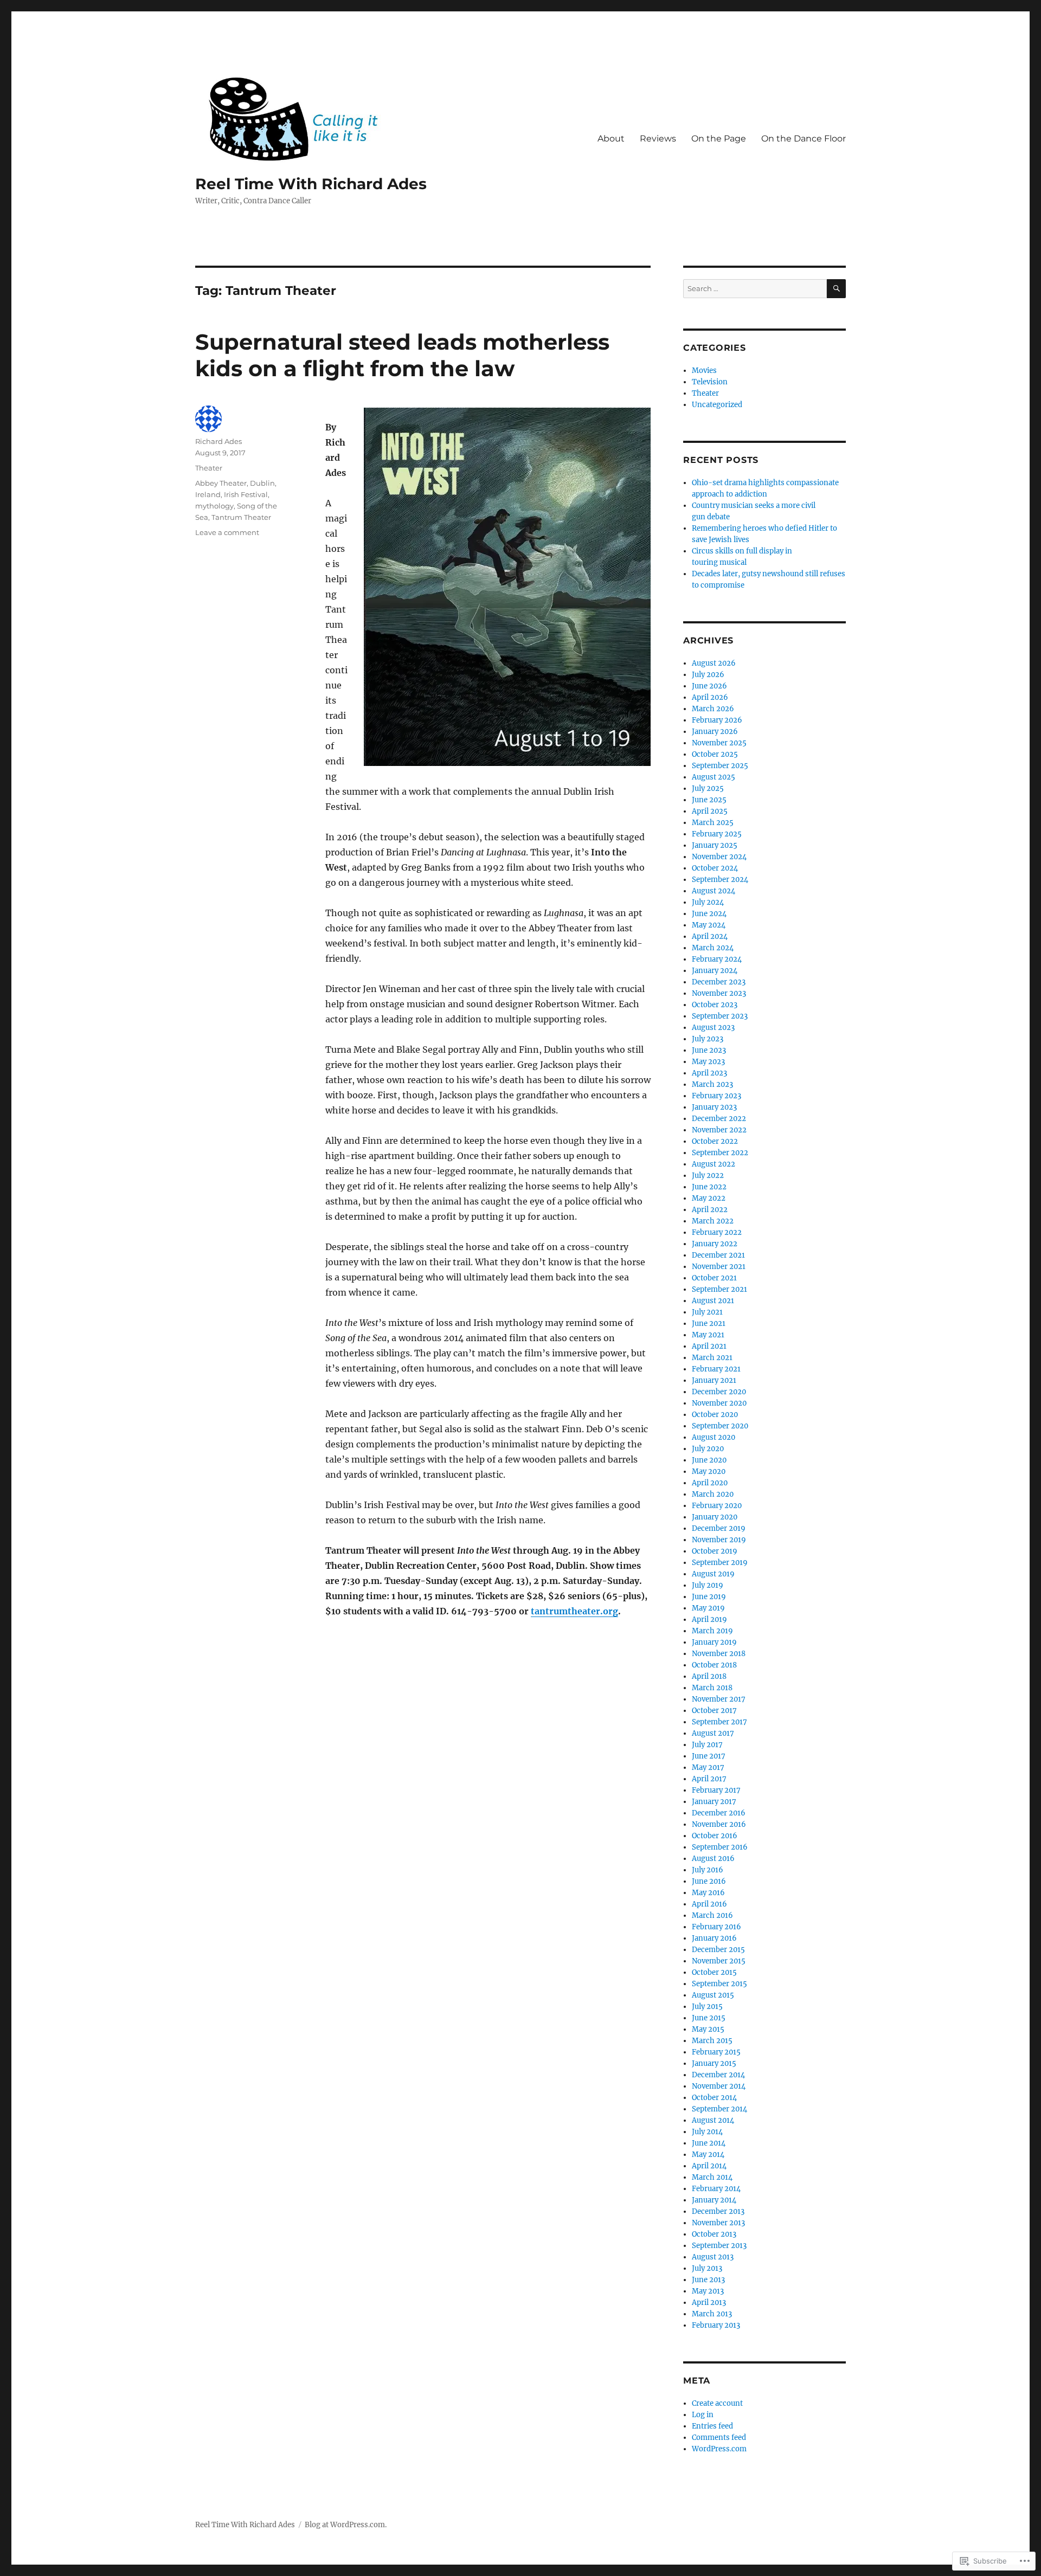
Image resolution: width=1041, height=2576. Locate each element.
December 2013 (718, 2211)
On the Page (719, 139)
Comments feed (719, 2437)
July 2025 (708, 788)
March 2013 (712, 2314)
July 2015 (707, 2007)
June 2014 (709, 2143)
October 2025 (715, 754)
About (611, 139)
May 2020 (709, 1471)
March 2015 (712, 2041)
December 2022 (719, 1119)
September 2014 (719, 2109)
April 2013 (709, 2303)
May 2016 (708, 1893)
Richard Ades (219, 441)
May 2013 (708, 2291)
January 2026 (715, 732)
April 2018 (709, 1676)
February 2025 (717, 834)
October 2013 (714, 2234)
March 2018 (712, 1688)
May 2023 (708, 1062)
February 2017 (716, 1790)
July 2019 (708, 1585)
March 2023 (712, 1084)
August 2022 (714, 1164)
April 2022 (710, 1210)
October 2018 (714, 1665)
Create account (717, 2403)
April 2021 (709, 1346)
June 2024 (709, 914)
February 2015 (716, 2052)
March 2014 (712, 2177)
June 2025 (709, 800)
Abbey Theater (221, 483)
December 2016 (719, 1813)
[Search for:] (755, 289)
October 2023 (715, 1005)
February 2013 (716, 2325)
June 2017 (709, 1756)
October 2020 (715, 1415)
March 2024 (713, 948)
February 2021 (716, 1369)
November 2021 (719, 1267)
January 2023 (714, 1107)
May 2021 (708, 1335)
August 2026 (714, 663)
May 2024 (709, 925)
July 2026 (708, 675)
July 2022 (708, 1176)
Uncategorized (717, 405)
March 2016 (712, 1915)
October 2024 (715, 868)
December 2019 (719, 1528)
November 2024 (719, 857)
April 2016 (709, 1904)
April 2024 (710, 936)
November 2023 (719, 993)
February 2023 (717, 1096)
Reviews (658, 139)
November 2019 (719, 1540)
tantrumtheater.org (574, 1611)
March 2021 (712, 1358)
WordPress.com (719, 2449)
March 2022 (713, 1221)
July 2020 (708, 1449)
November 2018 (719, 1654)
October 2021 (714, 1278)
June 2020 (709, 1460)
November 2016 (719, 1824)
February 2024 (717, 959)
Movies (704, 371)
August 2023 (713, 1028)
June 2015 (709, 2018)
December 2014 (718, 2075)
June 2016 (709, 1881)
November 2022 (719, 1130)
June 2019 (709, 1597)
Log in (703, 2415)
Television (710, 382)
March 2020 (713, 1494)
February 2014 (716, 2189)
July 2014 (707, 2132)
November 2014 (719, 2086)
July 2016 (708, 1870)
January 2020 (715, 1517)
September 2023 (720, 1016)
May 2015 (708, 2029)
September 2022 (720, 1153)
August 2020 (714, 1437)
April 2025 (710, 811)
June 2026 (709, 686)
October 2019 (715, 1551)
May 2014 (708, 2155)
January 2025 (715, 845)
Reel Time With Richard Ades (311, 184)
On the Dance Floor (804, 139)
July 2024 (708, 902)
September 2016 (720, 1847)
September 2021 (719, 1289)
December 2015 (718, 1950)
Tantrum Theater (241, 517)
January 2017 (714, 1802)
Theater (209, 468)
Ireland (208, 494)
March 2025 (713, 823)
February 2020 (717, 1506)
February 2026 (717, 720)
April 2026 (710, 697)
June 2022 (709, 1187)
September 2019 (720, 1563)
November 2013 (718, 2223)
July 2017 (707, 1745)
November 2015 (719, 1961)
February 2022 (717, 1232)
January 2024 (715, 971)
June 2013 (708, 2280)
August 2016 (713, 1859)
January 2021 (714, 1380)
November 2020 (719, 1403)
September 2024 (720, 880)
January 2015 (714, 2063)
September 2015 (719, 1984)
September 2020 (720, 1426)
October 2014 (714, 2098)
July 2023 (708, 1039)
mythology (214, 506)
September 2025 (720, 766)
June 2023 (709, 1050)
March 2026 (713, 709)
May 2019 (708, 1608)
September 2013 (719, 2246)
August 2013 (713, 2257)
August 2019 (713, 1574)
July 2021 (707, 1312)
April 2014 (709, 2166)
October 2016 (715, 1836)
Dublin (262, 483)
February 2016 (717, 1927)
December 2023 (719, 982)
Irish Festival (246, 494)
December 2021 (718, 1255)
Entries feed (712, 2426)
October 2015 (714, 1972)
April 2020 (710, 1483)
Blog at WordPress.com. (346, 2525)
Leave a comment (227, 532)
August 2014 (713, 2120)
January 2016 (714, 1938)
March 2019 (712, 1631)
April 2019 (709, 1619)
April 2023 (709, 1073)
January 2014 (714, 2200)
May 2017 (708, 1767)
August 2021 (713, 1301)
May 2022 (709, 1198)
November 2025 (719, 743)
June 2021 (709, 1324)
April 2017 (709, 1779)
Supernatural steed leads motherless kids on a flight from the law (402, 355)
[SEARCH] (836, 289)
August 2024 (714, 891)
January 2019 (714, 1642)
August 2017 (713, 1733)
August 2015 (713, 1995)
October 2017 (714, 1711)
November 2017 (719, 1699)
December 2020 (719, 1392)
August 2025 (714, 777)
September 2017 (719, 1722)
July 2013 (707, 2268)
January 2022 (715, 1244)
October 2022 (715, 1141)
